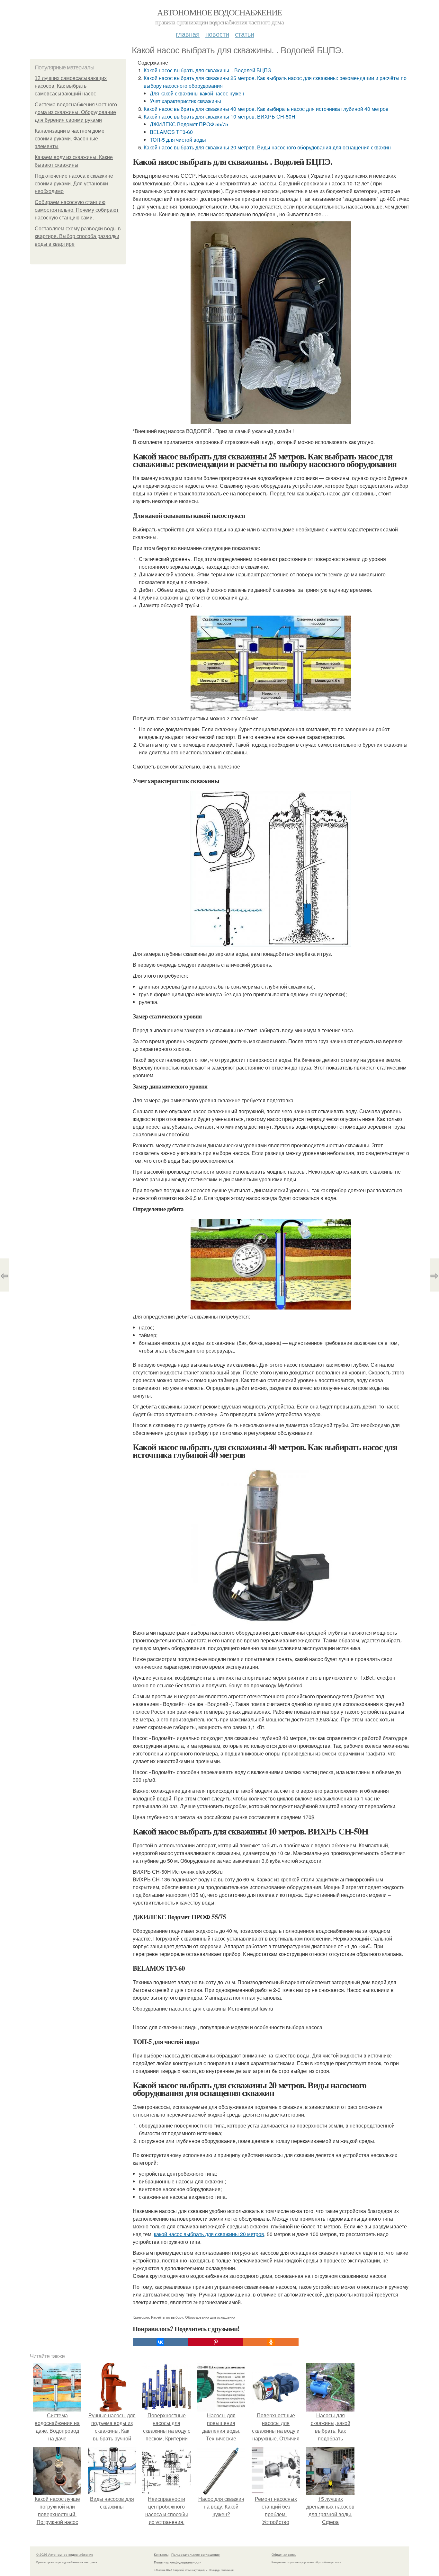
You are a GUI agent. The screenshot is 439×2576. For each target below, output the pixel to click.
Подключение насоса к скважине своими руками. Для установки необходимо (74, 184)
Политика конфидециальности (178, 2562)
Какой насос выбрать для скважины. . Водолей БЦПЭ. (208, 70)
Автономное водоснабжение (219, 12)
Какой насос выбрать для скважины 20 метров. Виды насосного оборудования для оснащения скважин (267, 147)
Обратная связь (284, 2554)
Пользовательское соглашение (196, 2554)
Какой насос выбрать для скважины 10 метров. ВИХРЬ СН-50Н (219, 116)
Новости (217, 34)
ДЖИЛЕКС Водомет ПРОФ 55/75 (189, 124)
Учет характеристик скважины (185, 101)
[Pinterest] (216, 2342)
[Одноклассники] (271, 2342)
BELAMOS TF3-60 (171, 132)
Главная (188, 34)
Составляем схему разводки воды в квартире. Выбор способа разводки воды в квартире (78, 236)
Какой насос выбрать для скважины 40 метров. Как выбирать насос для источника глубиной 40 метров (266, 109)
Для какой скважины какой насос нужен (197, 93)
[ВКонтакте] (160, 2342)
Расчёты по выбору (167, 2317)
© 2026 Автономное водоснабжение (65, 2554)
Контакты (161, 2554)
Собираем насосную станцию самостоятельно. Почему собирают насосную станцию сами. (77, 210)
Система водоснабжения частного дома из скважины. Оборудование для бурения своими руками (76, 112)
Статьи (245, 34)
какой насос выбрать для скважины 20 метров (209, 2234)
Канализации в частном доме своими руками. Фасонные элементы (70, 139)
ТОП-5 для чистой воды (178, 140)
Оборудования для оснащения (210, 2317)
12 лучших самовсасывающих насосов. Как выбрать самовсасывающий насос (71, 86)
